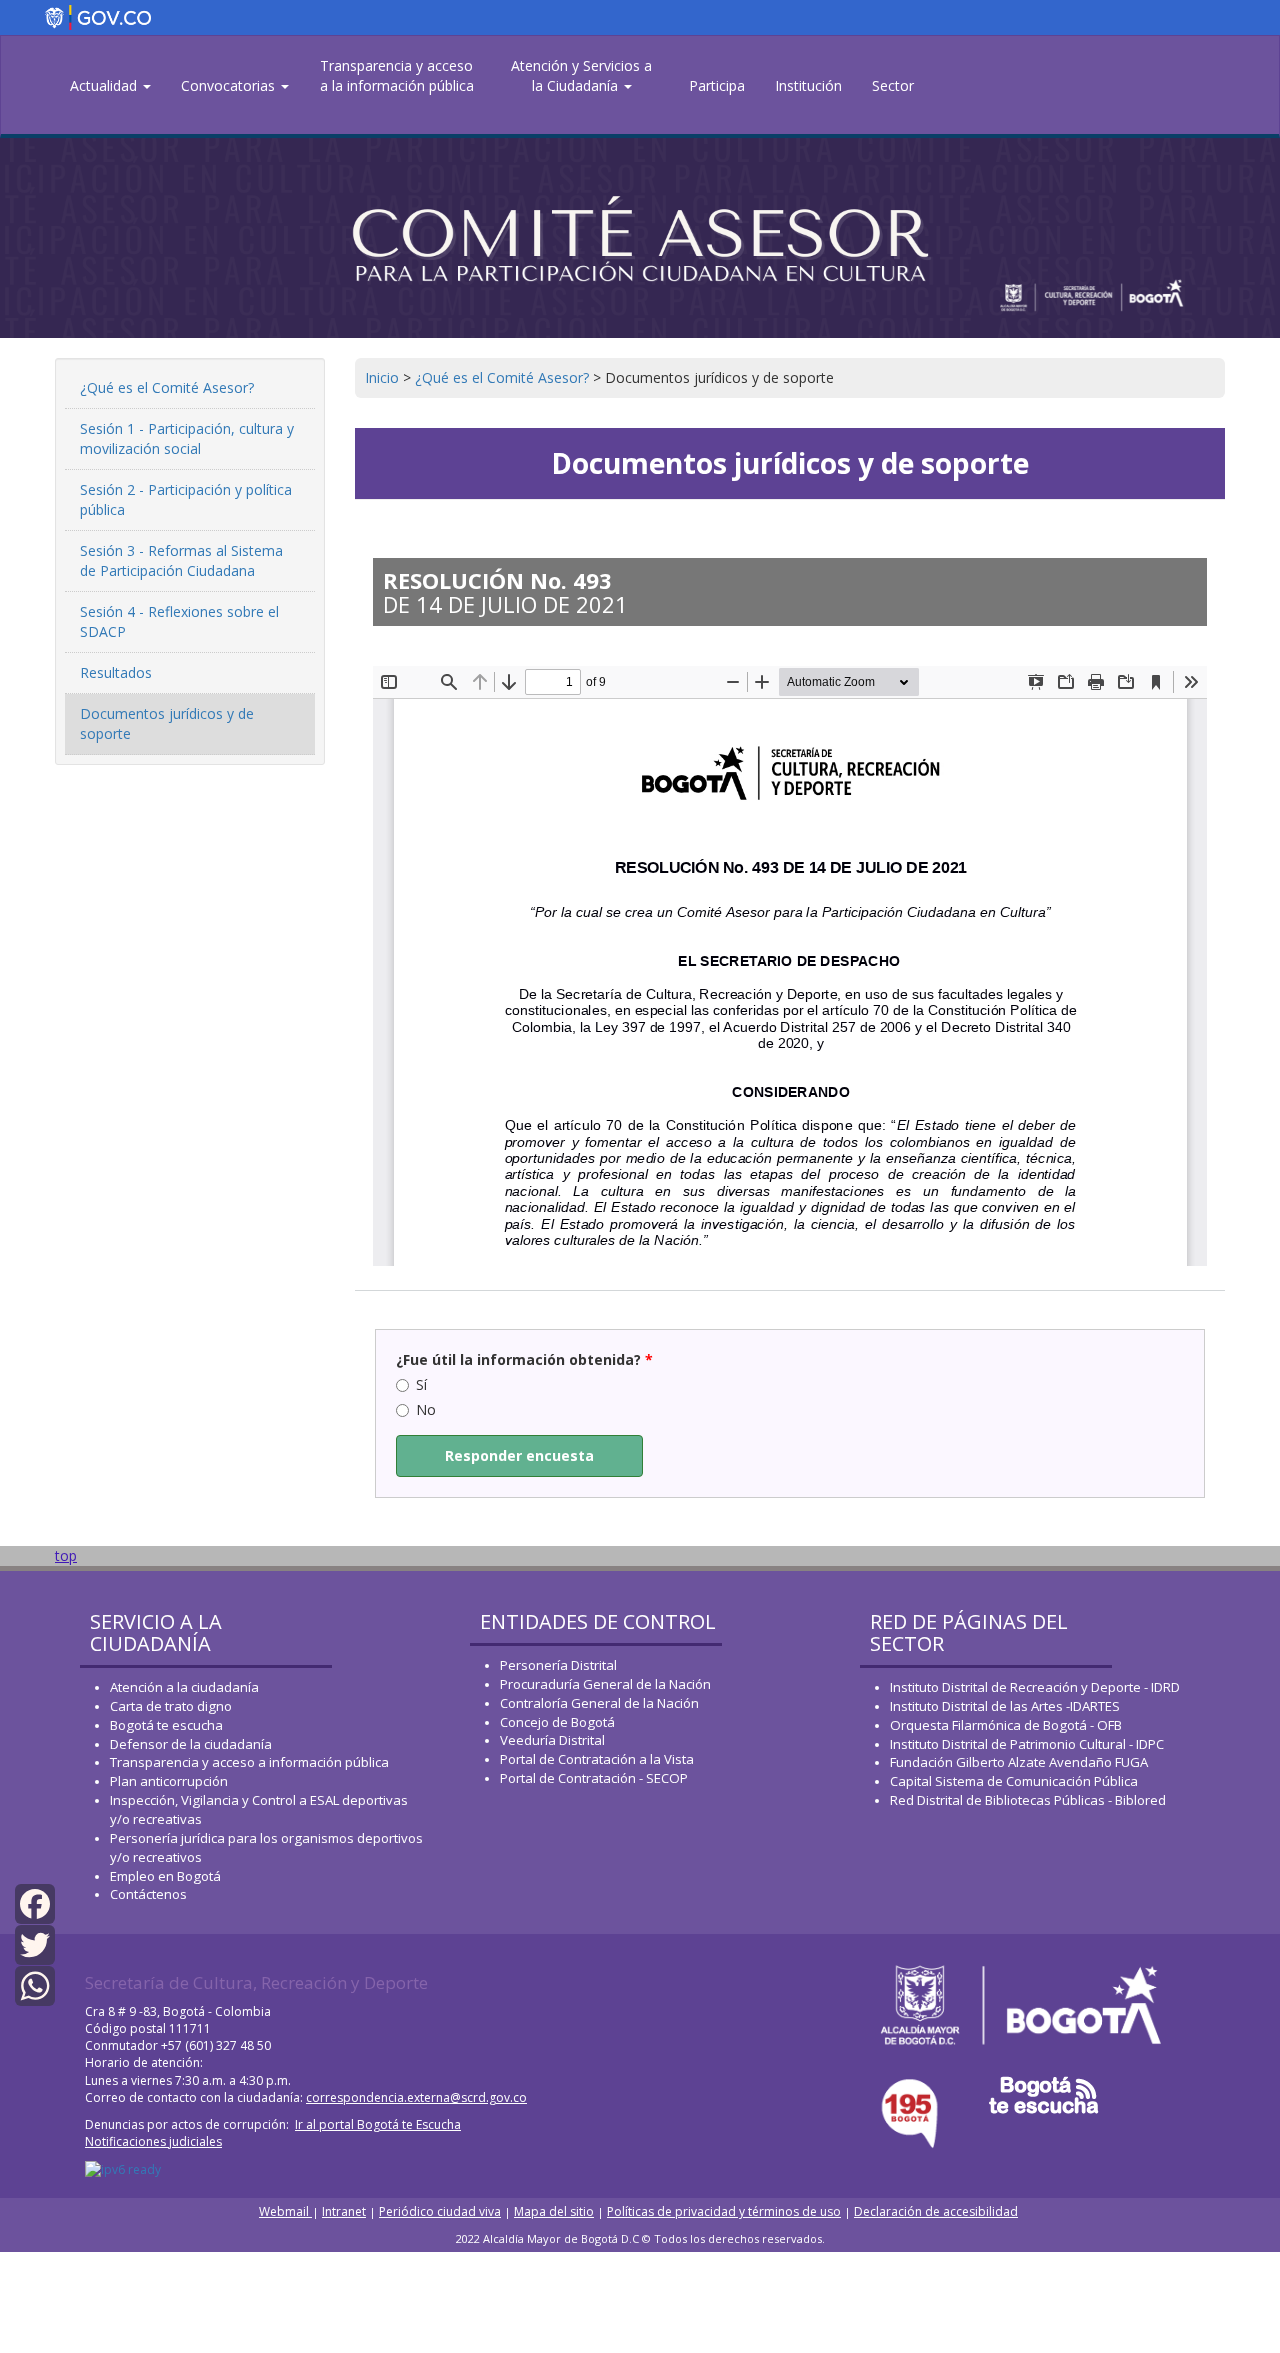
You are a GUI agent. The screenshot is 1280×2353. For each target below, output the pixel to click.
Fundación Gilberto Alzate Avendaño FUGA (1019, 1762)
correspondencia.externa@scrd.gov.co (416, 2097)
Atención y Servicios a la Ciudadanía (581, 75)
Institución (808, 85)
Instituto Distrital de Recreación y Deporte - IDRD (1035, 1687)
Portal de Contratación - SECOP (594, 1778)
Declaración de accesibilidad (936, 2211)
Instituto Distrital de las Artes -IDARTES (1006, 1706)
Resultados (116, 672)
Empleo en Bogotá (165, 1876)
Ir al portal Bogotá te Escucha (378, 2124)
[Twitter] (35, 1943)
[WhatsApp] (35, 1984)
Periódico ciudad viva (440, 2211)
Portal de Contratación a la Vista (597, 1759)
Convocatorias (230, 85)
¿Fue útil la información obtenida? (524, 1359)
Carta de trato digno (171, 1706)
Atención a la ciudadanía (184, 1687)
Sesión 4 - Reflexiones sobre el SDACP (179, 621)
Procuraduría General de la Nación (605, 1684)
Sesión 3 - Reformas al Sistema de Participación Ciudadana (181, 560)
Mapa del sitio (554, 2211)
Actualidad (105, 85)
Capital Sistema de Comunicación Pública (1014, 1781)
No (426, 1409)
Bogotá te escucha (166, 1725)
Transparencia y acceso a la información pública (397, 75)
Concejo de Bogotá (557, 1722)
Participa (717, 85)
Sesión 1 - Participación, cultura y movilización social (187, 438)
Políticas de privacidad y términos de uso (724, 2211)
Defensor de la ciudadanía (191, 1744)
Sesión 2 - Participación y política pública (186, 499)
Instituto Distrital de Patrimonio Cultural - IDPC (1027, 1744)
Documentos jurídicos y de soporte (167, 723)
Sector (893, 85)
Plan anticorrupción (169, 1781)
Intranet (344, 2211)
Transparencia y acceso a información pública (249, 1762)
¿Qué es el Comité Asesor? (167, 387)
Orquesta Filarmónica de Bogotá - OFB (1006, 1725)
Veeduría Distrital (552, 1740)
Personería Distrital (558, 1665)
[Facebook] (35, 1901)
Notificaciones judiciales (153, 2141)
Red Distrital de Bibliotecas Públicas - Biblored (1028, 1800)
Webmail (285, 2211)
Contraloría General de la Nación (599, 1703)
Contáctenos (148, 1894)
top (66, 1555)
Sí (421, 1384)
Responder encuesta (519, 1455)
